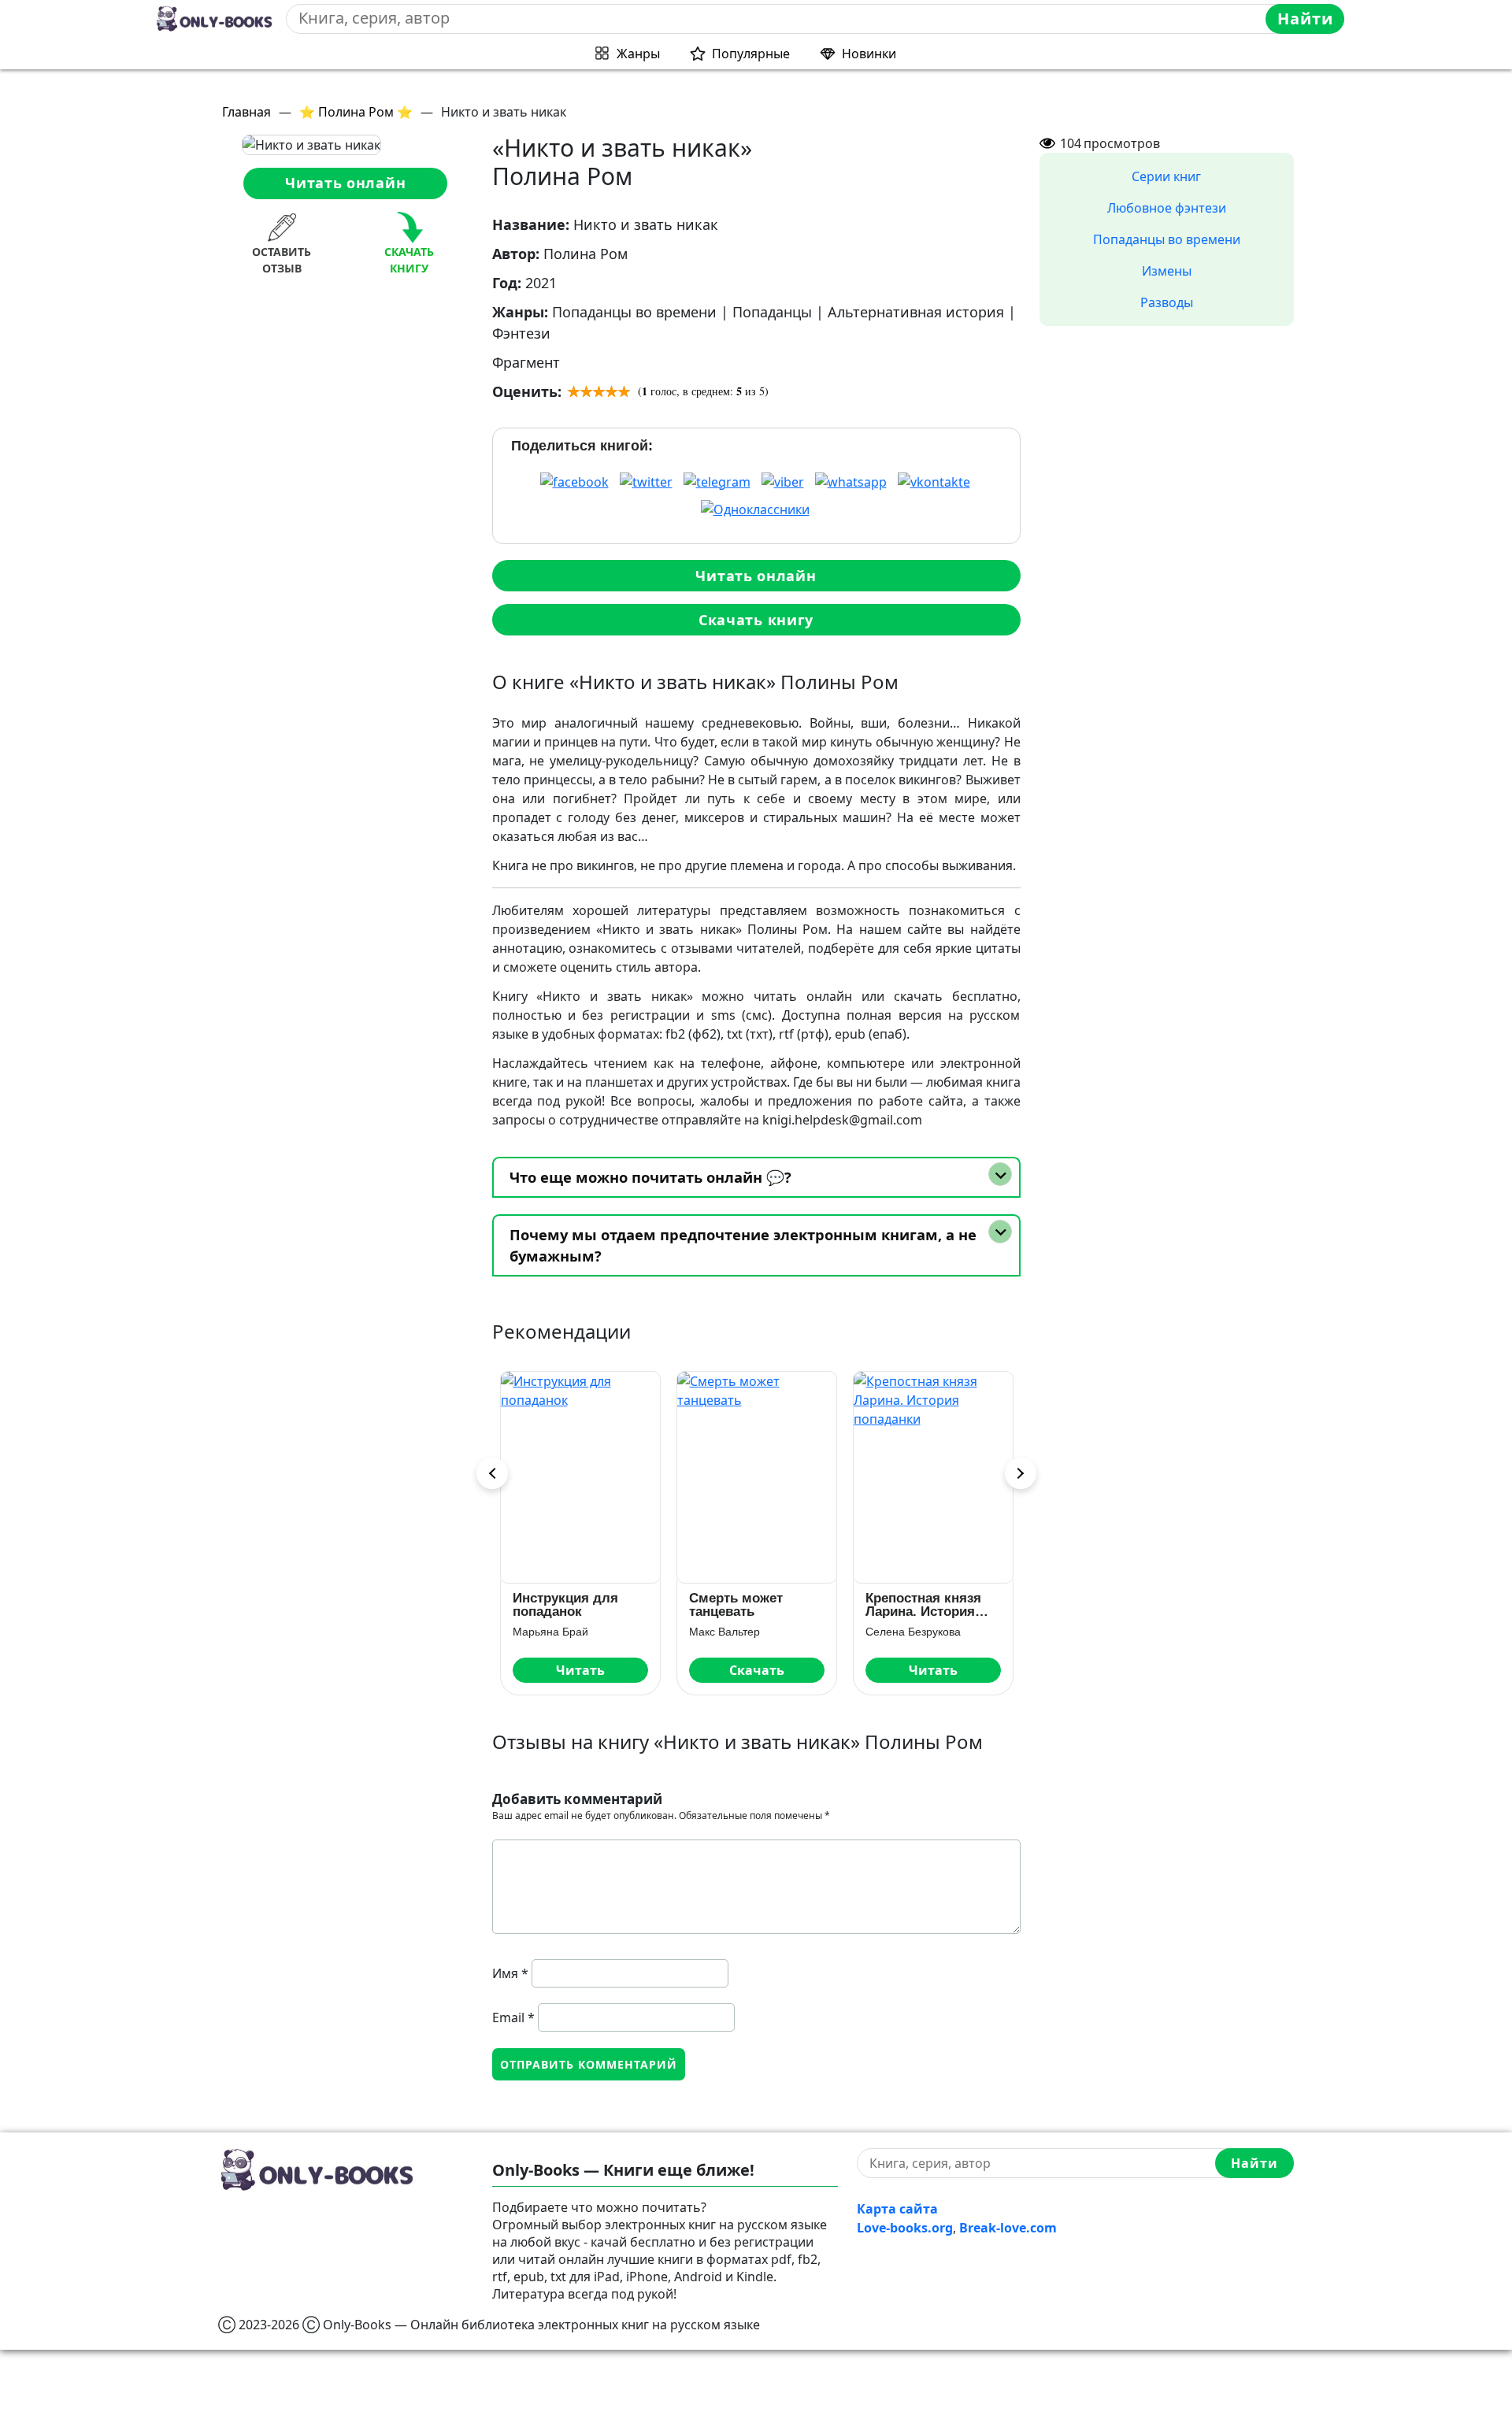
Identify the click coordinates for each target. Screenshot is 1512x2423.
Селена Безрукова (745, 1632)
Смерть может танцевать (567, 1605)
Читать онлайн (345, 183)
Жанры (638, 54)
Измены (1167, 271)
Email (513, 2017)
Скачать (588, 1670)
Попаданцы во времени (1167, 239)
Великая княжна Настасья (926, 1605)
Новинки (869, 54)
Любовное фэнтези (1167, 208)
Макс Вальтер (556, 1632)
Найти (1305, 19)
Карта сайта (897, 2209)
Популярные (751, 54)
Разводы (1167, 302)
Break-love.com (1008, 2228)
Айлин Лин (901, 1632)
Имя (510, 1973)
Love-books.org (905, 2228)
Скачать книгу (756, 620)
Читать (765, 1670)
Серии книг (1166, 176)
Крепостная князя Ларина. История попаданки (755, 1605)
